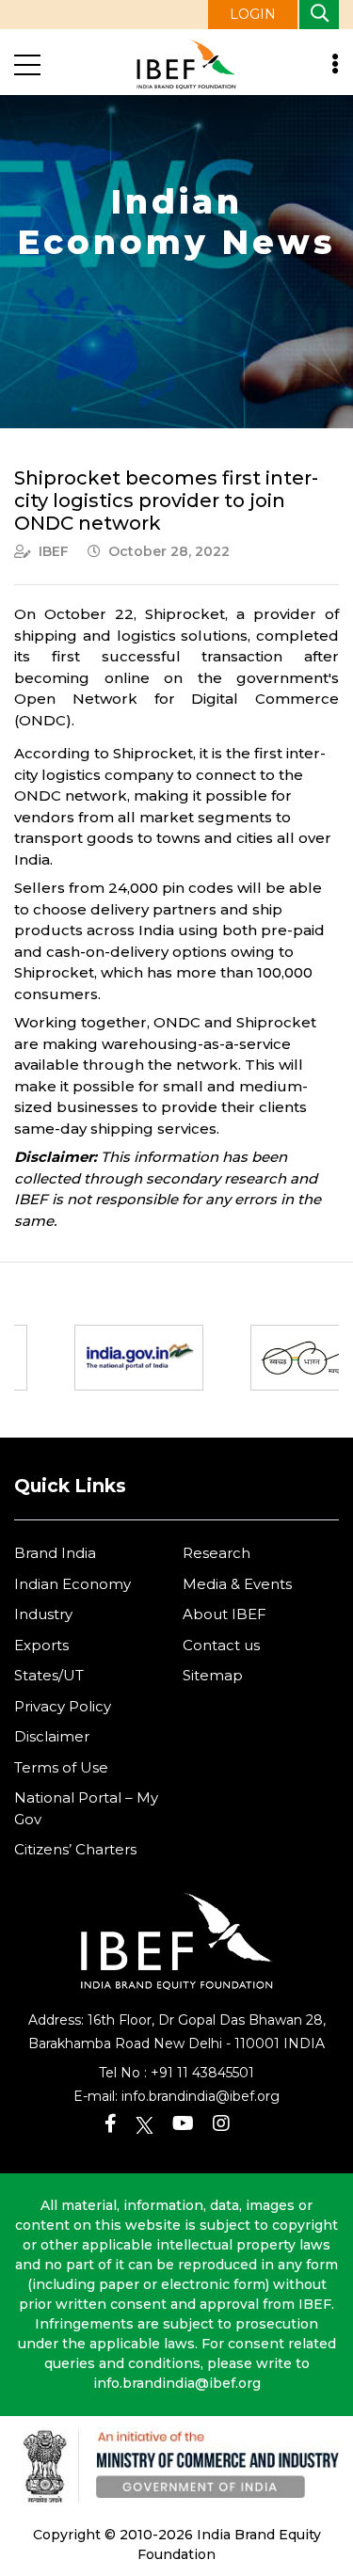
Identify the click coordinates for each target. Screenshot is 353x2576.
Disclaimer (52, 1736)
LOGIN (253, 14)
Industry (43, 1614)
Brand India (55, 1553)
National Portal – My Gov (86, 1808)
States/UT (49, 1675)
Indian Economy (72, 1584)
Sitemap (213, 1675)
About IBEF (225, 1614)
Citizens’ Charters (75, 1849)
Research (217, 1553)
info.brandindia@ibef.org (201, 2096)
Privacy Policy (63, 1706)
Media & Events (237, 1584)
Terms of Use (61, 1767)
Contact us (221, 1645)
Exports (41, 1645)
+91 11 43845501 (202, 2073)
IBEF (54, 551)
